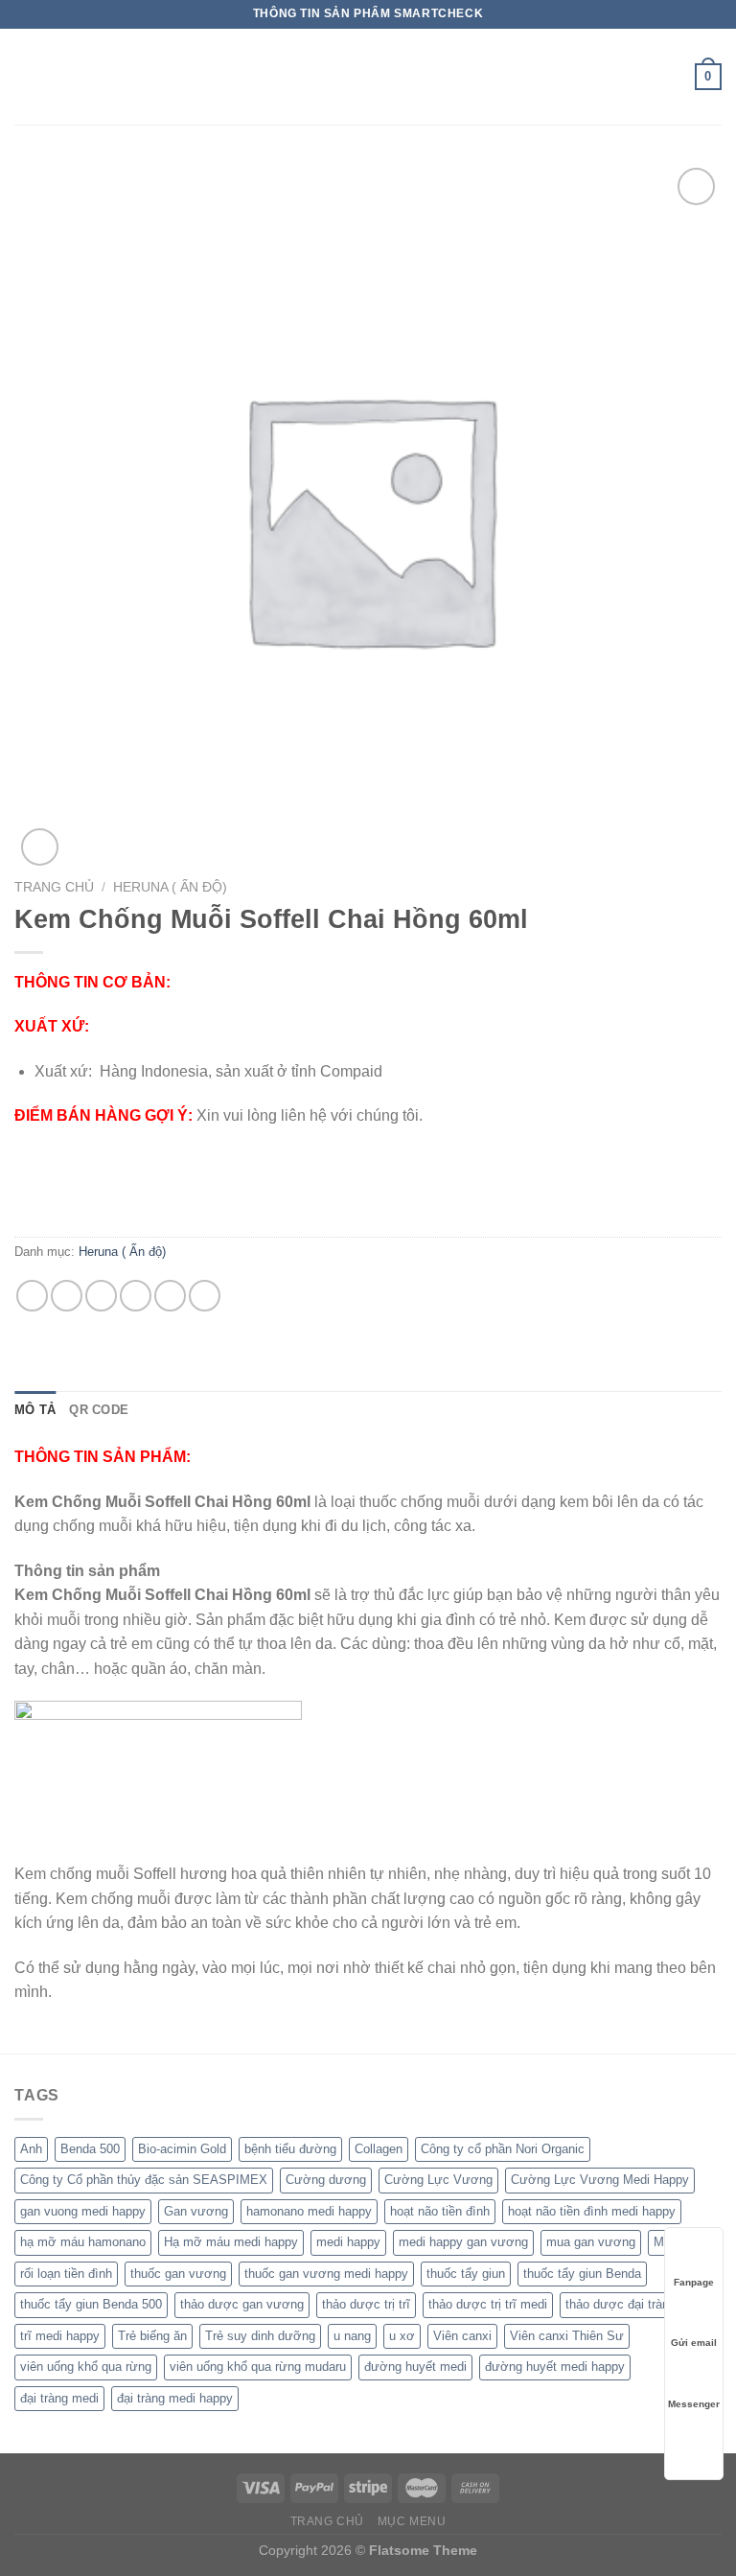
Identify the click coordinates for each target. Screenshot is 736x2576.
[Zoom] (40, 847)
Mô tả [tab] (35, 1410)
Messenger (694, 2404)
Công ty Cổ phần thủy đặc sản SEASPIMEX (144, 2180)
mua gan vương (591, 2242)
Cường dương (326, 2180)
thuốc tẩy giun (466, 2274)
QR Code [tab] (99, 1410)
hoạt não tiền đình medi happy (592, 2211)
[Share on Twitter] (101, 1296)
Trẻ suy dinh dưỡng (260, 2336)
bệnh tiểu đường (290, 2149)
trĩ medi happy (60, 2336)
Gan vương (196, 2211)
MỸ (663, 2242)
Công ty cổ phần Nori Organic (503, 2149)
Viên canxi (462, 2336)
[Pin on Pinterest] (170, 1296)
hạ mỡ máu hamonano (83, 2242)
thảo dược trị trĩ (366, 2304)
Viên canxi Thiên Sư (567, 2336)
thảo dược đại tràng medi (636, 2304)
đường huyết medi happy (555, 2367)
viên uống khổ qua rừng (86, 2367)
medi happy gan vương (463, 2242)
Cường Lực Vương (438, 2180)
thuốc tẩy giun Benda (582, 2274)
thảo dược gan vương (242, 2304)
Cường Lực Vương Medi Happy (600, 2180)
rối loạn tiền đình (66, 2274)
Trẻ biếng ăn (152, 2336)
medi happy (348, 2242)
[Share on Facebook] (67, 1296)
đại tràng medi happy (175, 2398)
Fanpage (694, 2282)
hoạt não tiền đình (440, 2211)
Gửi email (694, 2343)
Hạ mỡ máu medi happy (231, 2242)
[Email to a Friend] (136, 1296)
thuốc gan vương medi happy (326, 2274)
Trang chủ (54, 887)
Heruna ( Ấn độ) (170, 887)
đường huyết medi (415, 2367)
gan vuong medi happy (83, 2211)
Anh (31, 2149)
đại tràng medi (59, 2398)
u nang (352, 2336)
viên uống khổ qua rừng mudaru (258, 2367)
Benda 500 (90, 2149)
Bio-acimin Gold (182, 2149)
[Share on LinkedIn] (205, 1296)
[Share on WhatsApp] (32, 1296)
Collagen (379, 2149)
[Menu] (26, 76)
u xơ (402, 2336)
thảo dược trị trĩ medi (488, 2304)
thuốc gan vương (178, 2274)
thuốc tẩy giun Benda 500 (91, 2304)
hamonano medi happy (309, 2211)
